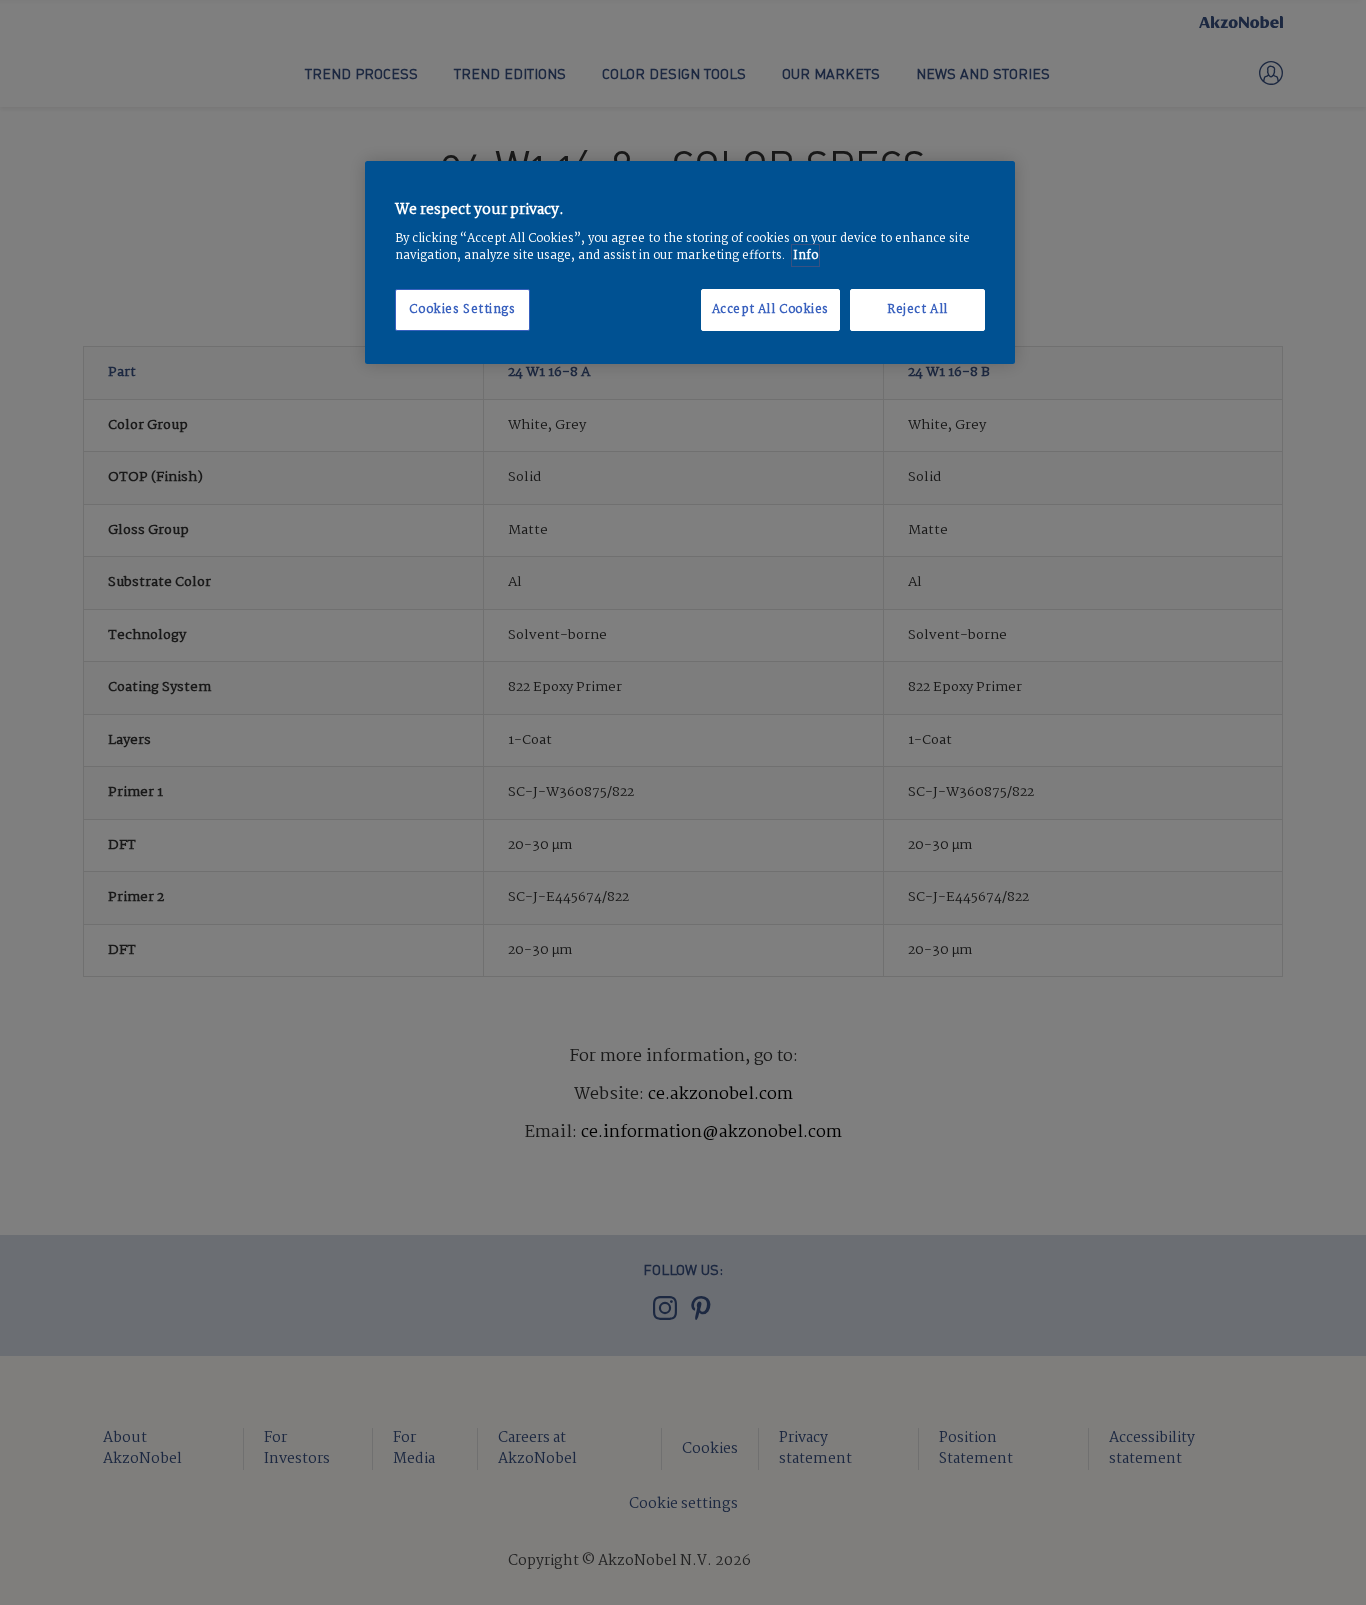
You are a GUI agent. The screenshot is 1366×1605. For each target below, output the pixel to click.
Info (805, 255)
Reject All (917, 309)
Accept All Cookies (770, 309)
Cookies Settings (462, 309)
